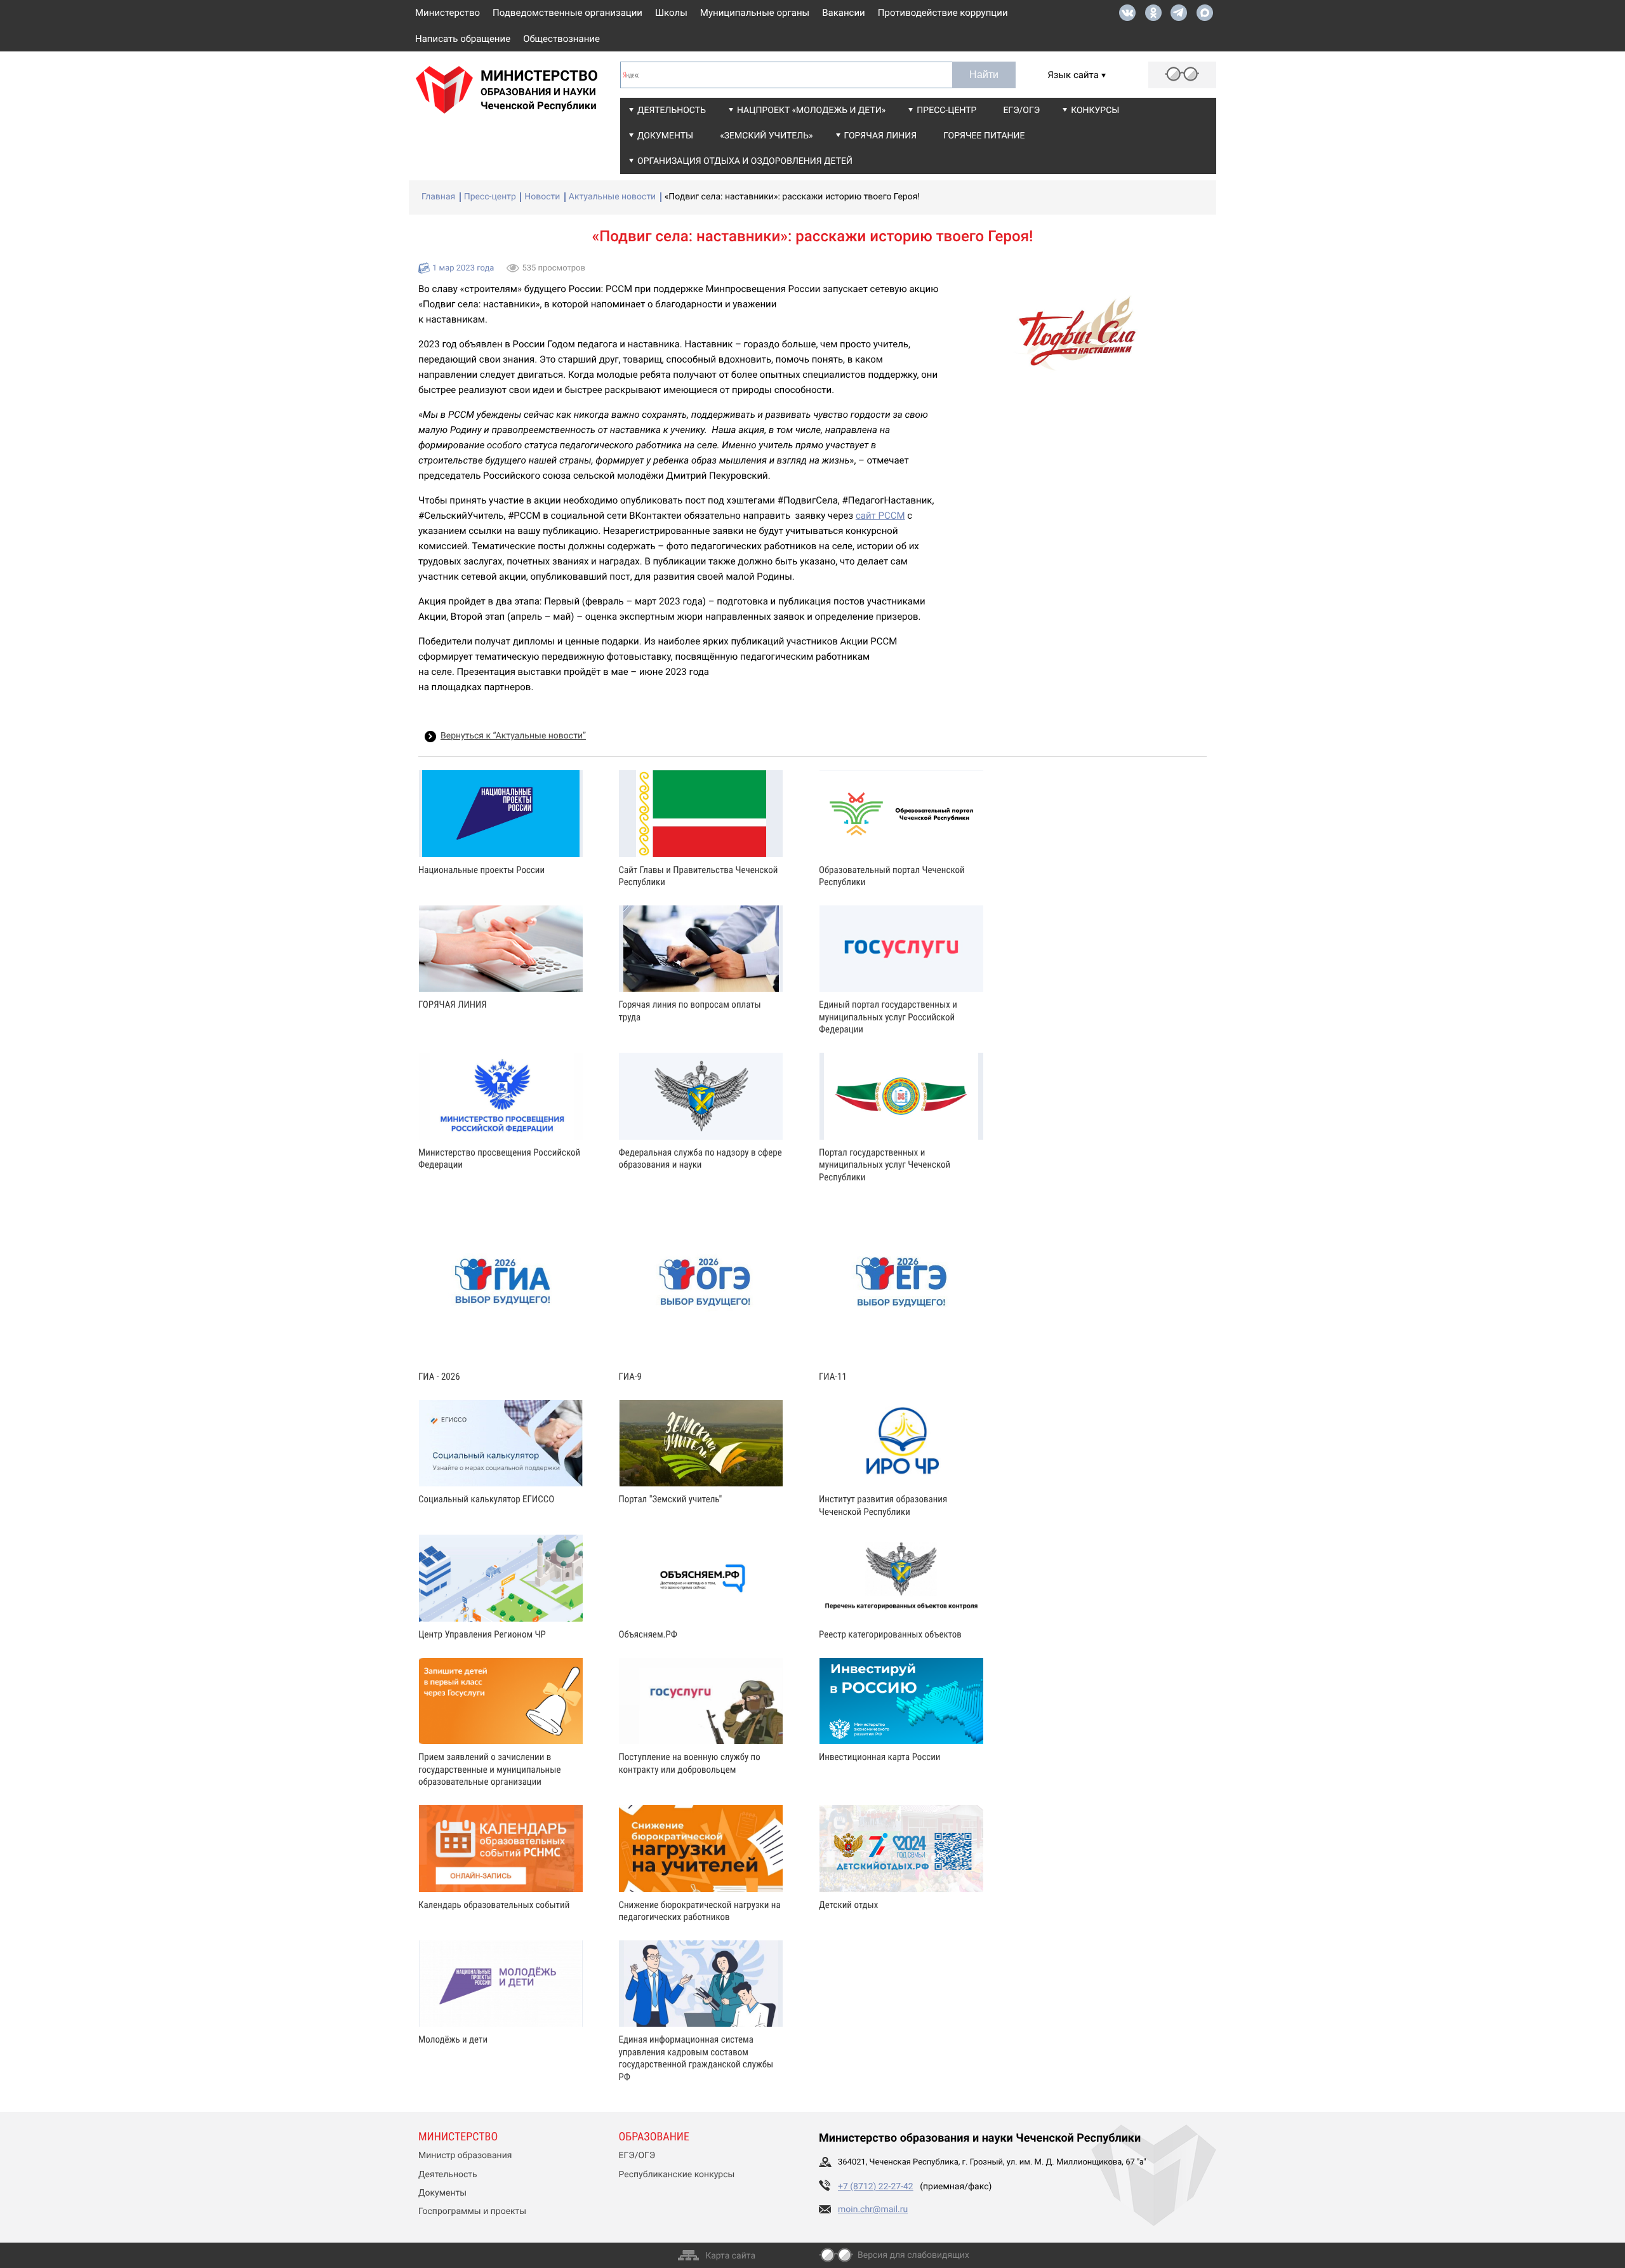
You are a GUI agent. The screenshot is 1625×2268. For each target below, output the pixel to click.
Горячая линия (881, 136)
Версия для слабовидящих (913, 2255)
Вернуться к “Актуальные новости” (513, 736)
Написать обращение (463, 39)
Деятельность (672, 110)
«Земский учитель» (766, 136)
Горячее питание (984, 136)
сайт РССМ (880, 516)
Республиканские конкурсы (677, 2175)
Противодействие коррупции (943, 13)
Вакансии (844, 13)
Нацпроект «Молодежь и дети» (811, 110)
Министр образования (465, 2156)
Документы (665, 136)
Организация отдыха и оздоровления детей (745, 161)
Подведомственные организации (567, 13)
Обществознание (561, 39)
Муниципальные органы (755, 13)
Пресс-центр (946, 110)
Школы (671, 13)
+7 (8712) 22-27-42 (876, 2187)
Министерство (448, 13)
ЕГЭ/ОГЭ (1021, 110)
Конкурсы (1095, 110)
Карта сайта (730, 2256)
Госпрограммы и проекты (472, 2211)
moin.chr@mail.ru (873, 2210)
